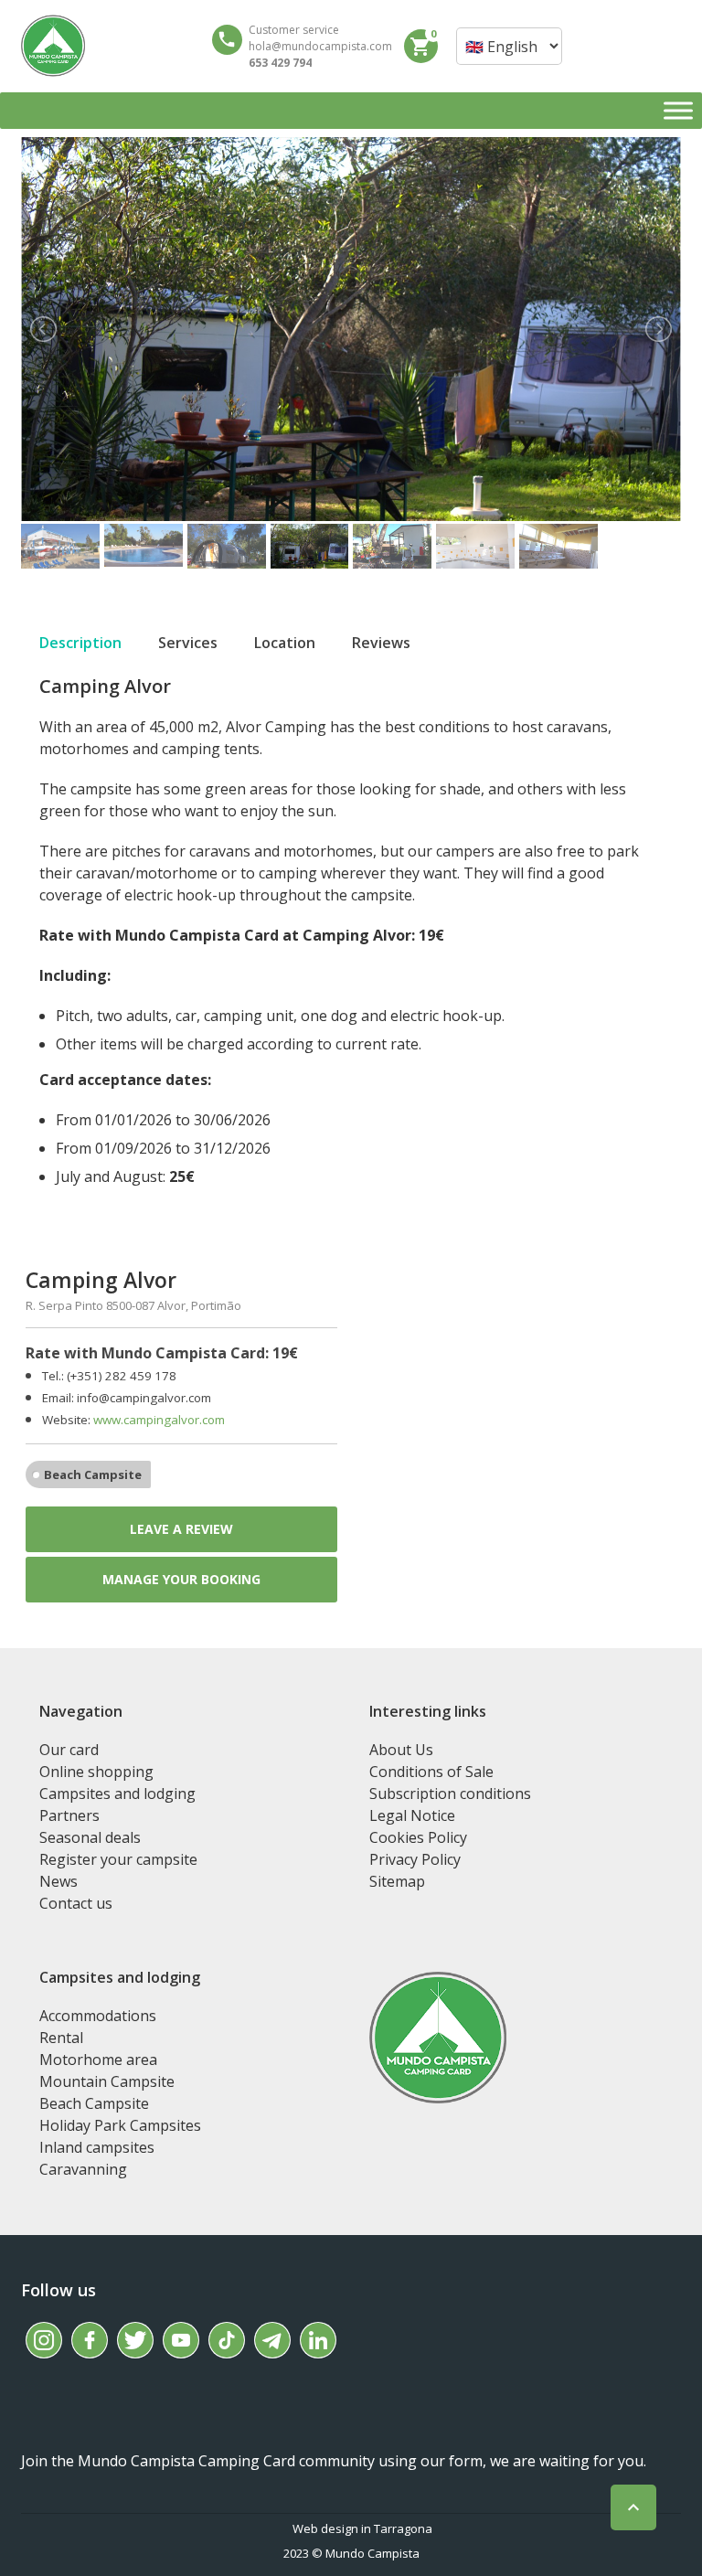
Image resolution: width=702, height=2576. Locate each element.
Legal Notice (412, 1815)
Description (80, 643)
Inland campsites (97, 2147)
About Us (401, 1750)
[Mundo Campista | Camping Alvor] (53, 46)
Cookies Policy (418, 1837)
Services (188, 643)
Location (285, 643)
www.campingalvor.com (159, 1420)
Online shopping (96, 1772)
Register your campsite (118, 1859)
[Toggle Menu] (678, 110)
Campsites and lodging (117, 1794)
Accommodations (98, 2016)
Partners (69, 1815)
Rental (61, 2038)
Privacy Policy (415, 1859)
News (58, 1881)
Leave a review (181, 1529)
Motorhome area (98, 2060)
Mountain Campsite (107, 2081)
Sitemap (397, 1881)
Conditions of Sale (431, 1772)
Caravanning (83, 2169)
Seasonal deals (90, 1837)
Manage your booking (181, 1579)
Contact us (76, 1903)
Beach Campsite (93, 1474)
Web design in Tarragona (362, 2528)
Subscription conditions (450, 1794)
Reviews (381, 643)
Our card (69, 1750)
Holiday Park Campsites (120, 2125)
